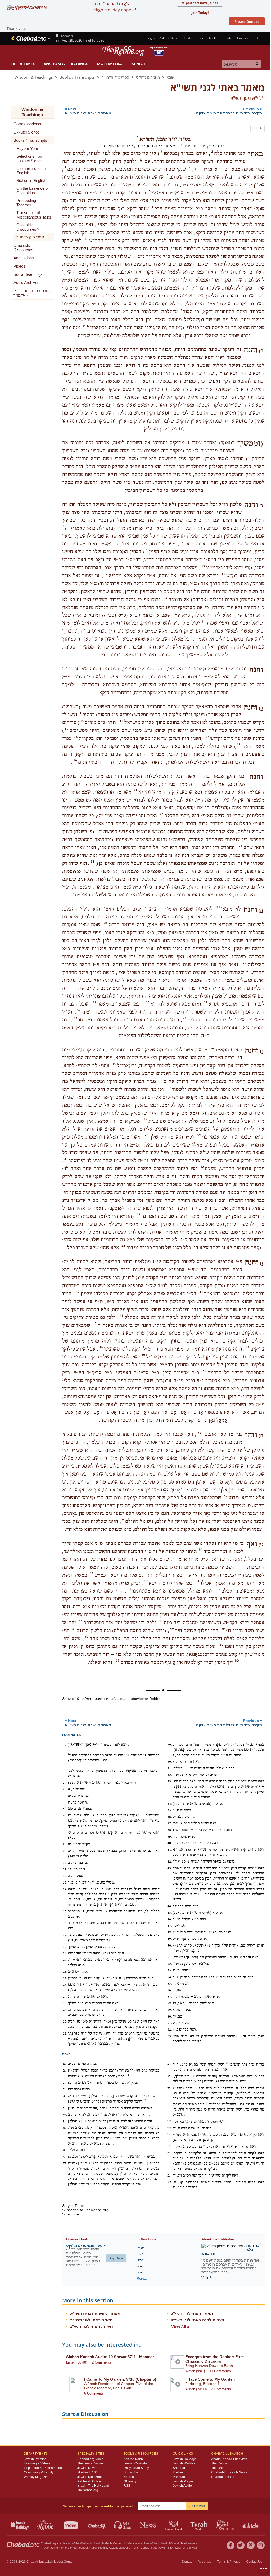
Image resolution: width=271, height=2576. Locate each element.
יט (146, 1581)
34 (212, 1048)
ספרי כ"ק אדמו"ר (115, 77)
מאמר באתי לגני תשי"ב (91, 2320)
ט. (64, 2150)
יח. (169, 2147)
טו (202, 1167)
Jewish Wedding (185, 2463)
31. (170, 1768)
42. (170, 1862)
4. (64, 1802)
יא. (65, 2163)
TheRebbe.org (88, 2490)
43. (170, 1868)
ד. (64, 2089)
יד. (169, 2088)
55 (218, 1589)
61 (87, 1637)
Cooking (174, 2525)
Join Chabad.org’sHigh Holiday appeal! (115, 7)
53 (92, 1573)
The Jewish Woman (91, 2463)
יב (248, 971)
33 (75, 1018)
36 (161, 1080)
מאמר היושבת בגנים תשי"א (95, 2314)
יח (201, 1549)
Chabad (85, 2543)
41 (66, 1159)
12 (106, 574)
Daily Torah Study (136, 2468)
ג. (64, 2083)
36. (170, 1817)
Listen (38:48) (77, 2362)
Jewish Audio (182, 2486)
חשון (140, 2254)
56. (170, 1990)
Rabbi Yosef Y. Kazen (103, 2548)
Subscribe (131, 2472)
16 (66, 729)
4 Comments (221, 2389)
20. (65, 1960)
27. (65, 2022)
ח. (64, 2128)
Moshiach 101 (87, 2472)
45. (170, 1913)
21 (135, 790)
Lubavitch (98, 2543)
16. (65, 1923)
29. (170, 1745)
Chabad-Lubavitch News (229, 2472)
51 (199, 1433)
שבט (170, 77)
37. (170, 1823)
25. (65, 2003)
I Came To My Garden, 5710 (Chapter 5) (120, 2379)
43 (138, 1214)
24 (92, 861)
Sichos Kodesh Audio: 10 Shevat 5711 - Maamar (110, 2357)
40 (147, 1135)
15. (65, 1911)
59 (223, 1629)
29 (206, 1002)
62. (170, 2029)
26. (65, 2010)
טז (143, 1355)
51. (170, 1957)
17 (207, 737)
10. (65, 1863)
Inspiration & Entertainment (43, 2468)
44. (170, 1906)
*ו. (65, 2115)
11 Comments (220, 2371)
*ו (84, 326)
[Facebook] (231, 2545)
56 (129, 1589)
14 (121, 721)
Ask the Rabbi (169, 38)
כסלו (140, 2260)
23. (65, 1985)
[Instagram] (261, 2545)
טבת (140, 2266)
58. (170, 2003)
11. (65, 1869)
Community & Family (39, 2472)
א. (64, 2064)
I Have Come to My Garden (210, 2379)
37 (206, 2103)
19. (65, 1953)
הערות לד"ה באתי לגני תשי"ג (198, 2320)
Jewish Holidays (185, 2459)
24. (65, 1997)
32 (79, 1010)
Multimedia (109, 64)
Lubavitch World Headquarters (178, 2543)
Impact (138, 64)
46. (170, 1919)
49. (170, 1939)
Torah (136, 2548)
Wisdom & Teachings (66, 64)
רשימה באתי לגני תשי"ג (92, 2327)
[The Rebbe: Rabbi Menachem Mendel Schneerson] (135, 51)
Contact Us (254, 2562)
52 (226, 1496)
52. (170, 1964)
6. (64, 1815)
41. (170, 1850)
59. (170, 2010)
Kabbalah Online (89, 2481)
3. (64, 1796)
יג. (169, 2076)
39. (170, 1837)
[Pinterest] (251, 2545)
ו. (64, 2108)
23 (241, 846)
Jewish (163, 2548)
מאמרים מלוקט (148, 77)
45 (201, 1292)
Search (129, 2477)
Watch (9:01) (195, 2371)
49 (101, 1347)
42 (223, 2120)
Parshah (179, 2477)
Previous (229, 111)
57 (161, 1621)
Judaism (146, 2548)
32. (170, 1775)
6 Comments (94, 2393)
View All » (180, 2327)
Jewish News (87, 2468)
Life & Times (23, 64)
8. (64, 1844)
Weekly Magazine (37, 2477)
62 (222, 1645)
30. (170, 1762)
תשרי (141, 2248)
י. (64, 2157)
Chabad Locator (223, 2477)
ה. (64, 2096)
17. (65, 1935)
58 (80, 1621)
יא (146, 907)
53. (170, 1970)
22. (65, 1978)
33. (170, 1781)
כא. (170, 2182)
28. (65, 2033)
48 (247, 1347)
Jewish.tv (71, 2525)
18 (76, 737)
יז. (169, 2135)
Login (150, 38)
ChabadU (97, 2525)
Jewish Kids (251, 2525)
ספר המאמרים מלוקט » (86, 2245)
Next (88, 111)
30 (148, 1002)
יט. (169, 2153)
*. (64, 1745)
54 (197, 1581)
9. (64, 1851)
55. (170, 1984)
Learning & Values (37, 2463)
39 (199, 1135)
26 (106, 923)
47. (170, 1926)
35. (170, 1810)
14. (65, 1889)
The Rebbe (219, 2463)
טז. (170, 2128)
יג (160, 979)
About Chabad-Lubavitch (229, 2459)
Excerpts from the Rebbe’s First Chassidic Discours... (214, 2359)
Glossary (130, 2481)
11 (223, 574)
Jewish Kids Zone (90, 2477)
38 (146, 1119)
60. (170, 2017)
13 (166, 598)
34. (170, 1804)
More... (142, 2279)
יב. (169, 2064)
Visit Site (208, 2278)
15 (82, 721)
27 (245, 963)
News (148, 2525)
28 (227, 2063)
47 (95, 1323)
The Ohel (218, 2468)
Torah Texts (200, 2525)
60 (172, 1629)
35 (114, 1064)
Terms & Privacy (229, 2562)
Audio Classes (123, 2525)
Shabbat (179, 2468)
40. (170, 1843)
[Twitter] (241, 2545)
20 (75, 760)
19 (239, 744)
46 (121, 1316)
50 (205, 1371)
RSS (127, 2486)
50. (170, 1946)
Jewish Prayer (183, 2481)
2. (64, 1789)
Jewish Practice (35, 2459)
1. (64, 1783)
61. (170, 2023)
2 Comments (102, 2362)
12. (65, 1876)
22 (161, 814)
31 (94, 1002)
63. (170, 2036)
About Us (204, 2562)
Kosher (178, 2472)
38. (170, 1830)
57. (170, 1997)
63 (118, 1660)
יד (169, 1088)
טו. (170, 2121)
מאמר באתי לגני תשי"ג (192, 2314)
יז (123, 1520)
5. (64, 1809)
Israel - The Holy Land (93, 2486)
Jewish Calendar (136, 2463)
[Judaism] (28, 38)
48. (170, 1932)
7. (64, 1833)
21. (65, 1972)
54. (170, 1977)
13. (65, 1882)
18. (65, 1947)
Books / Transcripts (77, 77)
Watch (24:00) (196, 2389)
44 (123, 1246)
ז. (64, 2121)
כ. (169, 2175)
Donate (227, 38)
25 (218, 907)
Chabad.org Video (91, 2459)
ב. (64, 2071)
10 (203, 566)
